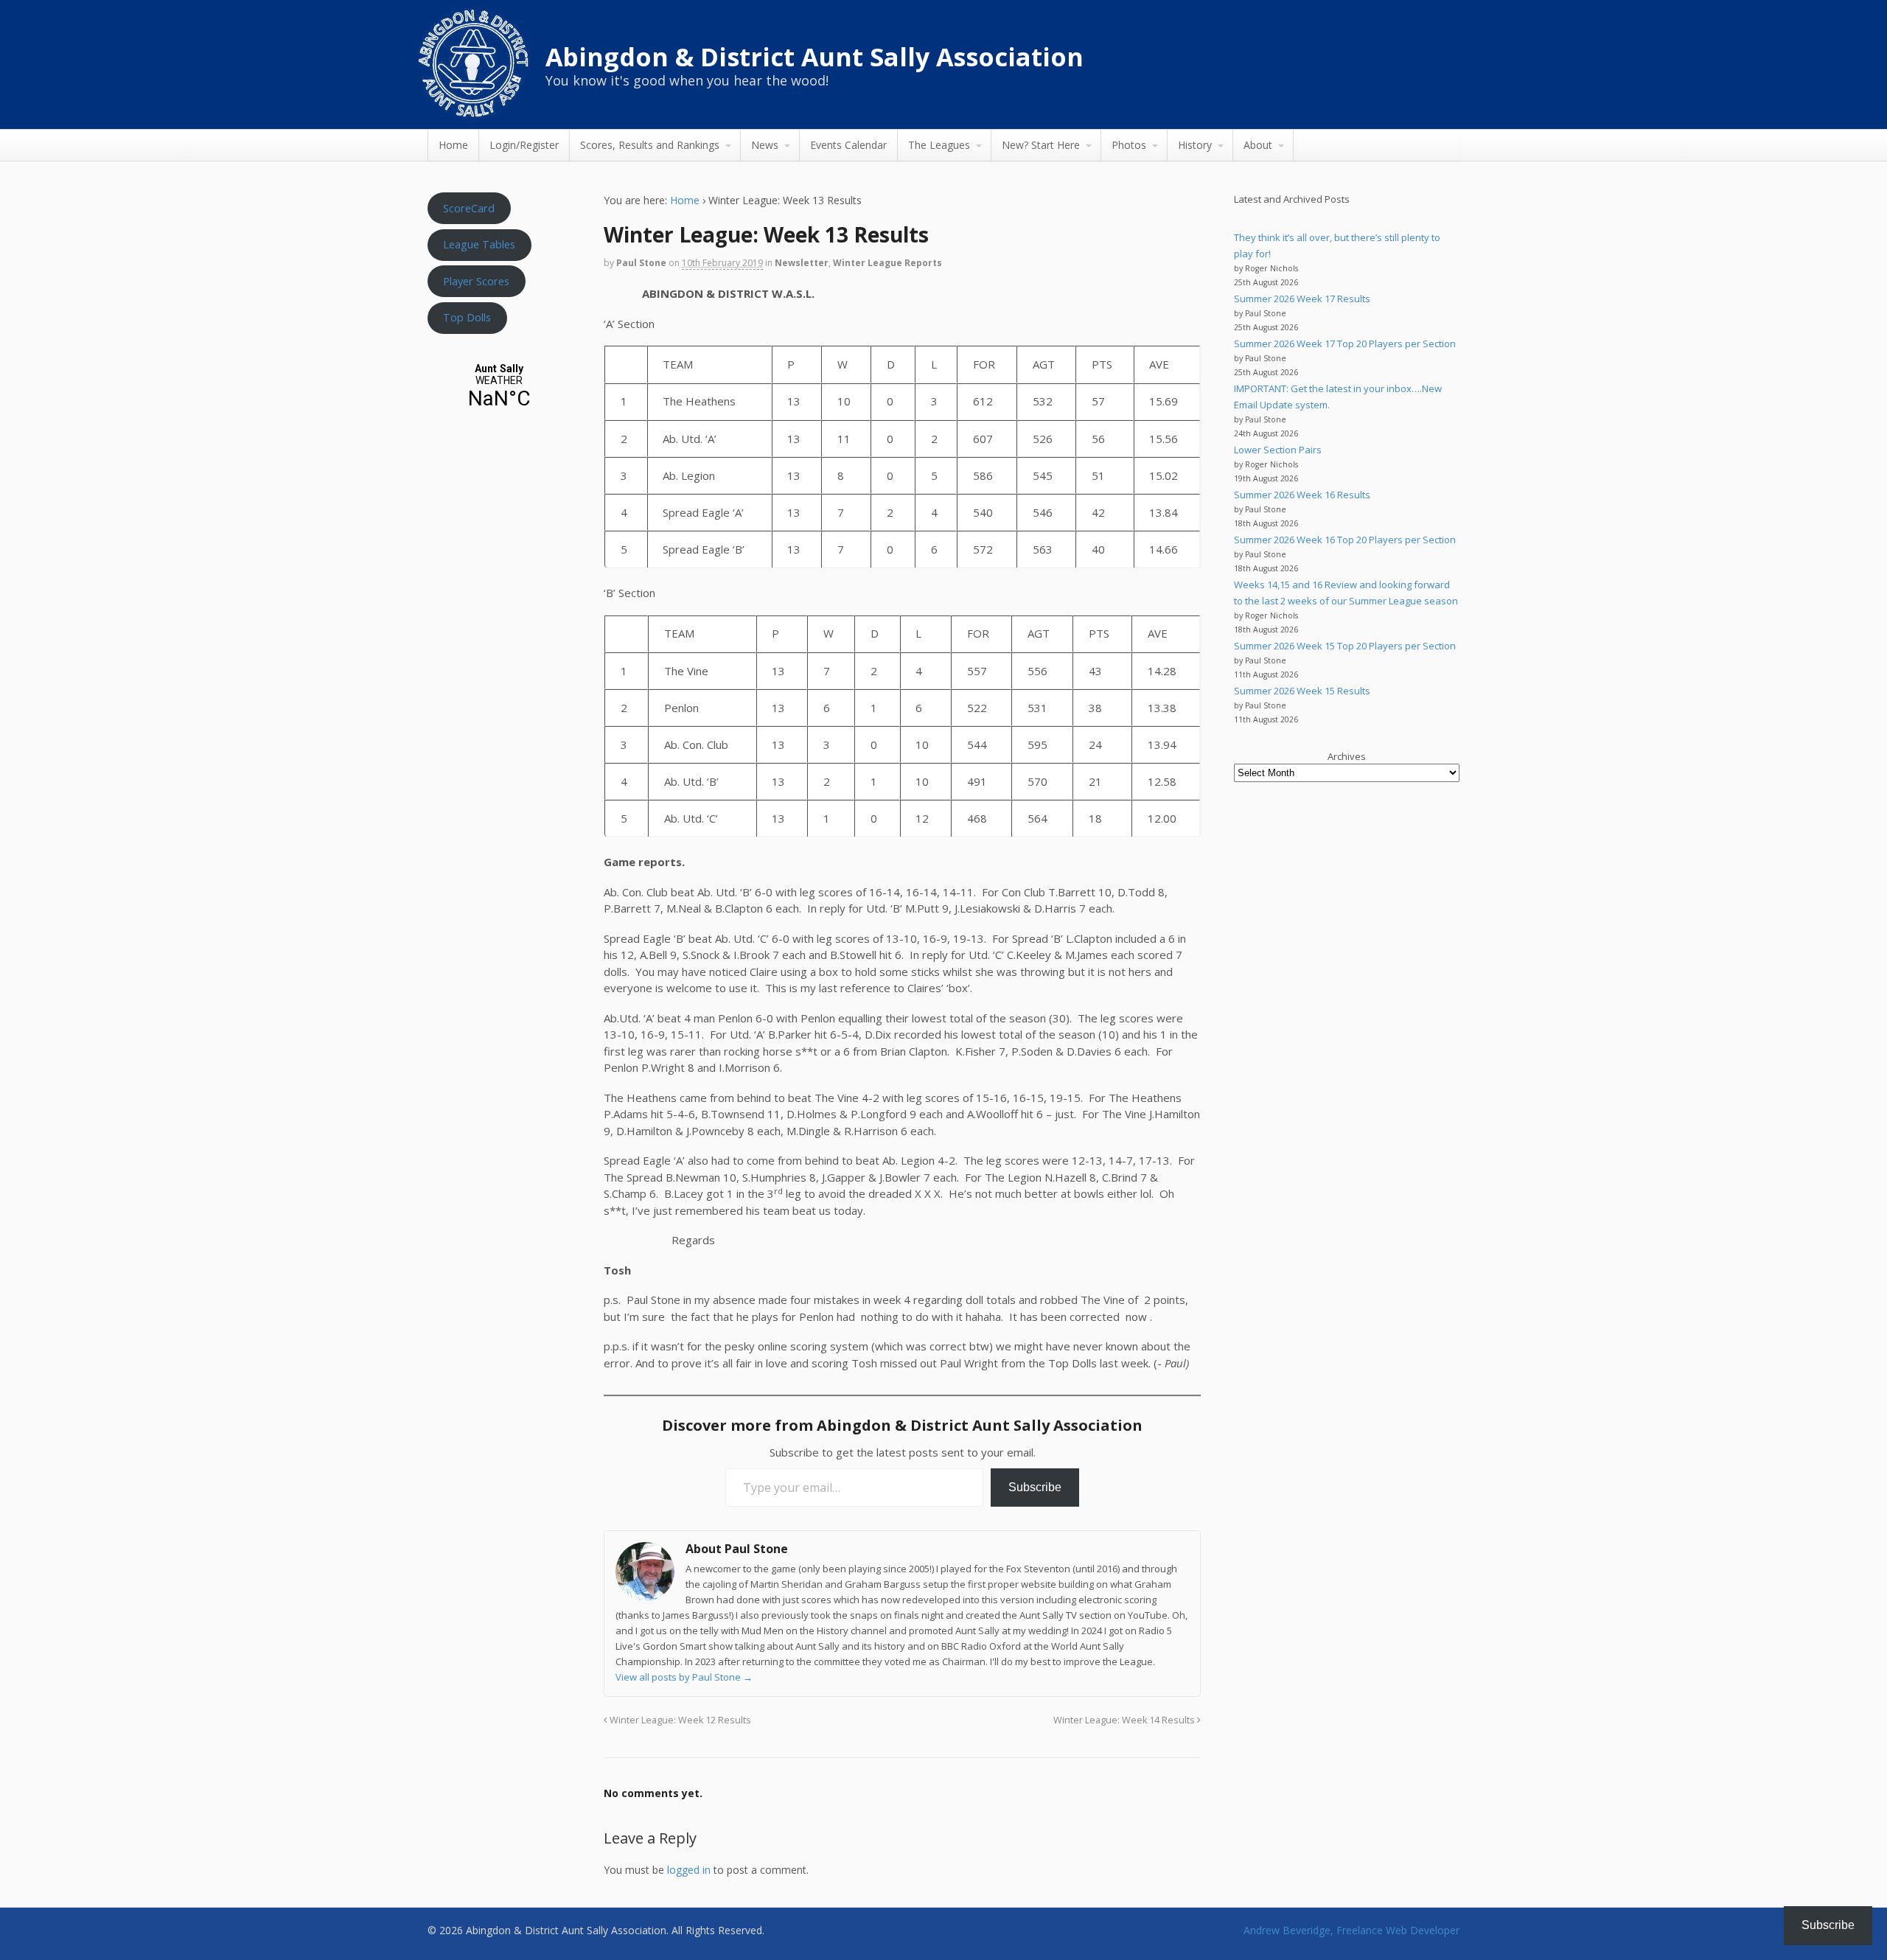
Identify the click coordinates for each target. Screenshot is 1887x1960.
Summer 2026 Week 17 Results (1302, 299)
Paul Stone (641, 263)
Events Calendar (848, 145)
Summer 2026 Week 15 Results (1302, 691)
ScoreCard (469, 208)
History (1195, 145)
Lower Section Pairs (1278, 450)
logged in (689, 1870)
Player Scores (476, 281)
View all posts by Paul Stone (684, 1677)
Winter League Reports (887, 263)
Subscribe (1035, 1487)
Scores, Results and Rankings (650, 145)
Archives (1347, 756)
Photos (1129, 145)
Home (453, 145)
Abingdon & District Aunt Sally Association (815, 57)
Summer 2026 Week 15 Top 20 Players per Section (1345, 646)
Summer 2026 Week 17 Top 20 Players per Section (1345, 343)
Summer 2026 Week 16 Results (1302, 495)
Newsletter (802, 263)
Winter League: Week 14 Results (1125, 1720)
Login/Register (524, 145)
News (765, 145)
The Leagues (939, 145)
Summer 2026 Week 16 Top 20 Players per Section (1345, 540)
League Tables (479, 244)
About (1258, 145)
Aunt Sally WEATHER (499, 387)
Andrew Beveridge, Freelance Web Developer (1351, 1930)
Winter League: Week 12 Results (679, 1720)
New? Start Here (1041, 145)
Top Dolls (467, 317)
